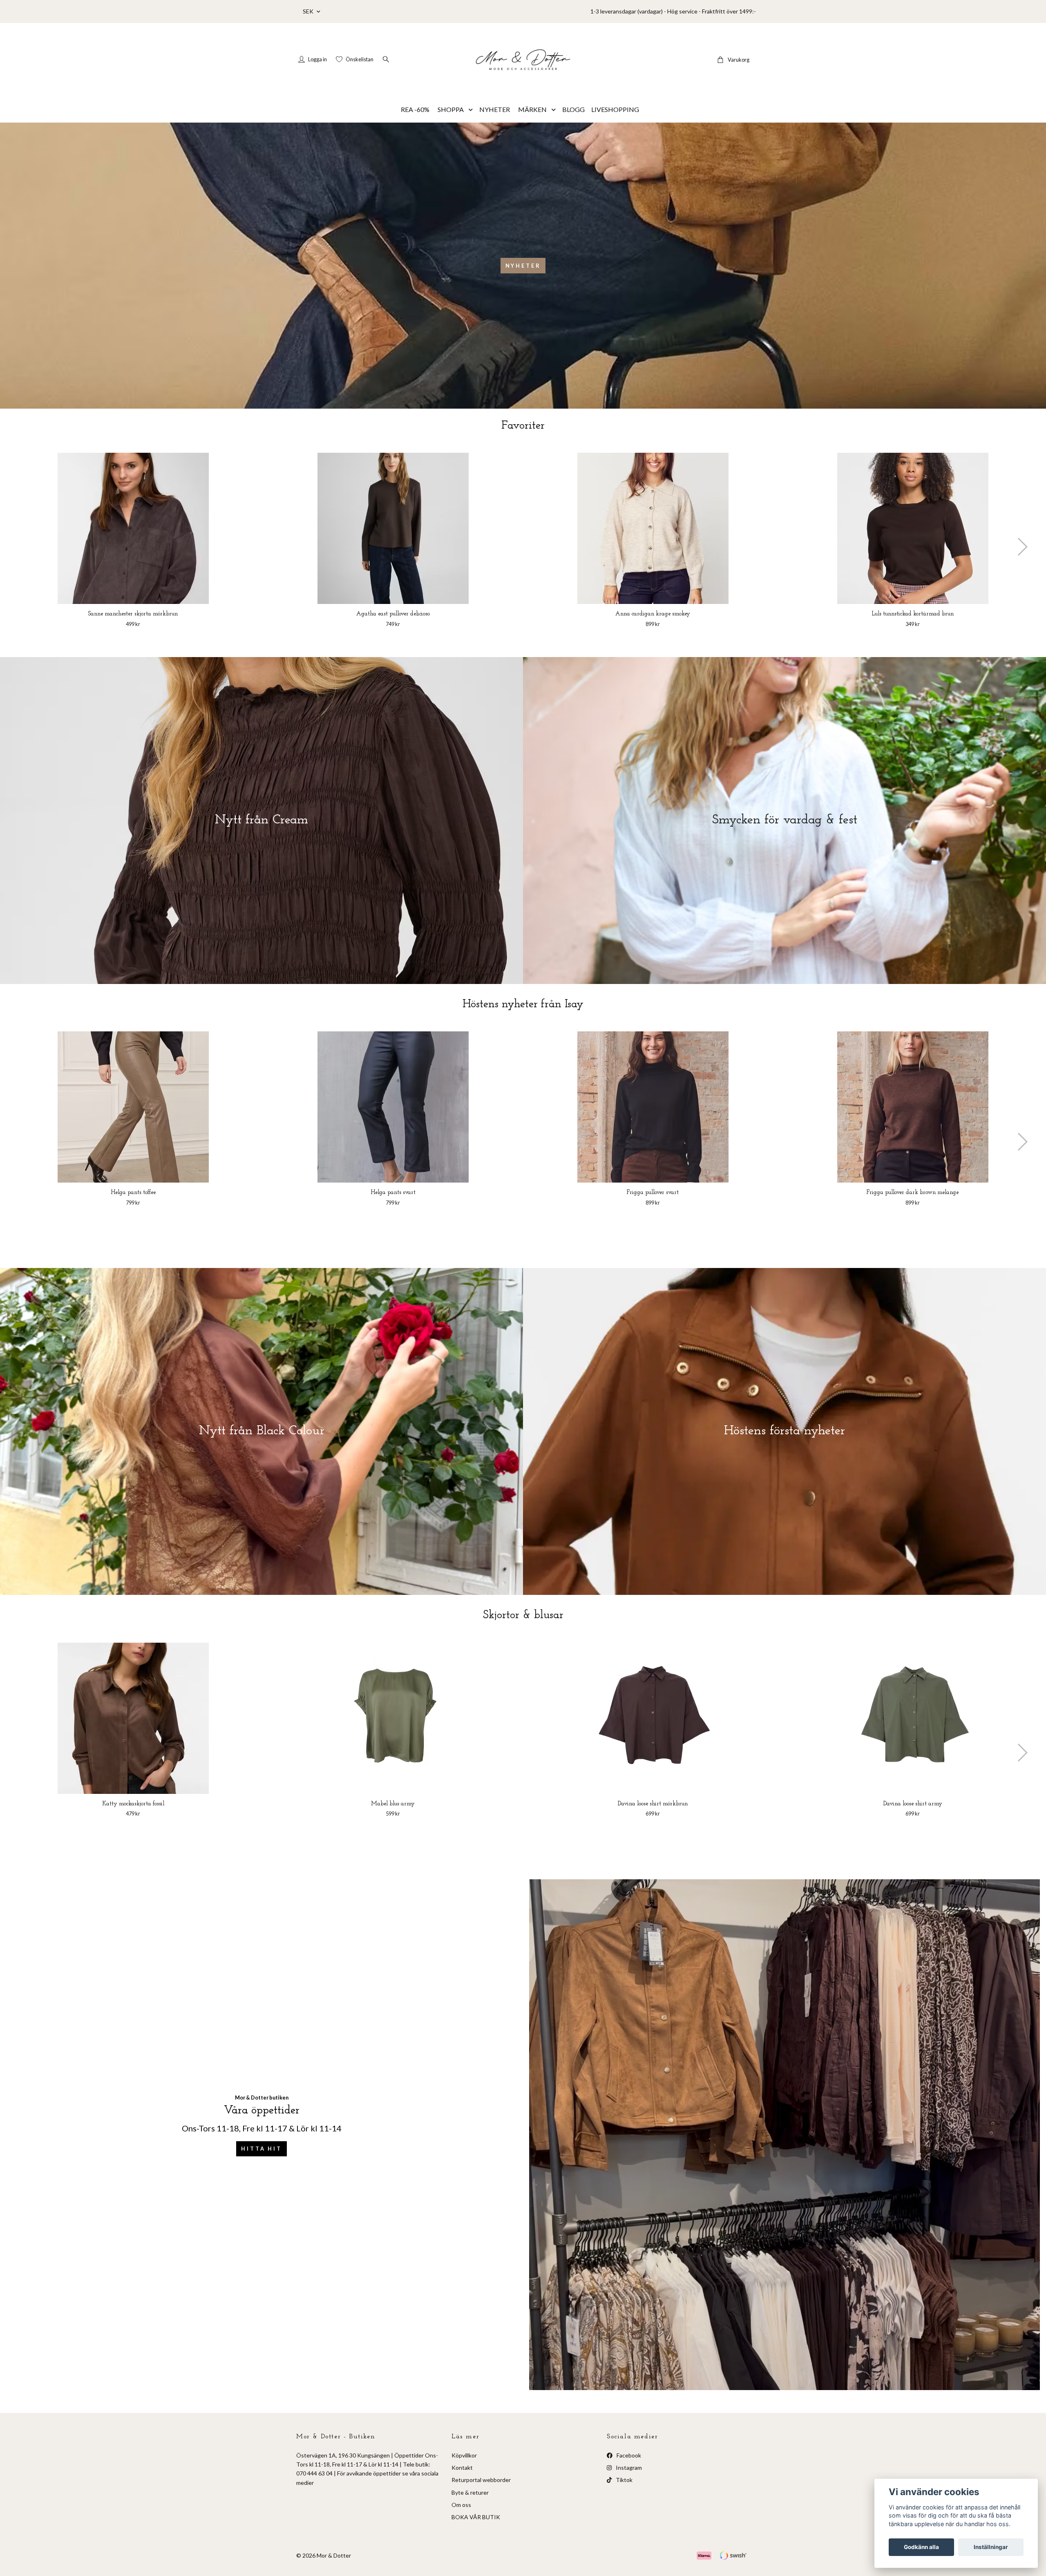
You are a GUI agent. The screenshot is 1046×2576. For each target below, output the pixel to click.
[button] (1022, 547)
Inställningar (991, 2547)
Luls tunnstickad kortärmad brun (913, 614)
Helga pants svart (393, 1193)
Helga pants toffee (133, 1193)
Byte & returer (470, 2492)
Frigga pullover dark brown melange (913, 1193)
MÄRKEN (532, 109)
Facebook (628, 2455)
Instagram (628, 2468)
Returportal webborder (481, 2480)
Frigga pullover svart (653, 1193)
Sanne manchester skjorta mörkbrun (133, 614)
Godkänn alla (921, 2547)
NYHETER (495, 109)
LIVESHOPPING (615, 109)
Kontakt (462, 2468)
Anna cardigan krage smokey (653, 614)
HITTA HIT (261, 2149)
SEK (309, 11)
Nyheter (523, 266)
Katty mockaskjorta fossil (133, 1804)
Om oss (461, 2505)
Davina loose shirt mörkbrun (653, 1804)
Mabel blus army (393, 1804)
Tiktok (624, 2480)
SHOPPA (451, 109)
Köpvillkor (464, 2455)
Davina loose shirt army (913, 1804)
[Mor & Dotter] (523, 60)
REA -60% (415, 109)
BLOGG (573, 109)
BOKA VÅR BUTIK (476, 2517)
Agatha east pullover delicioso (393, 614)
